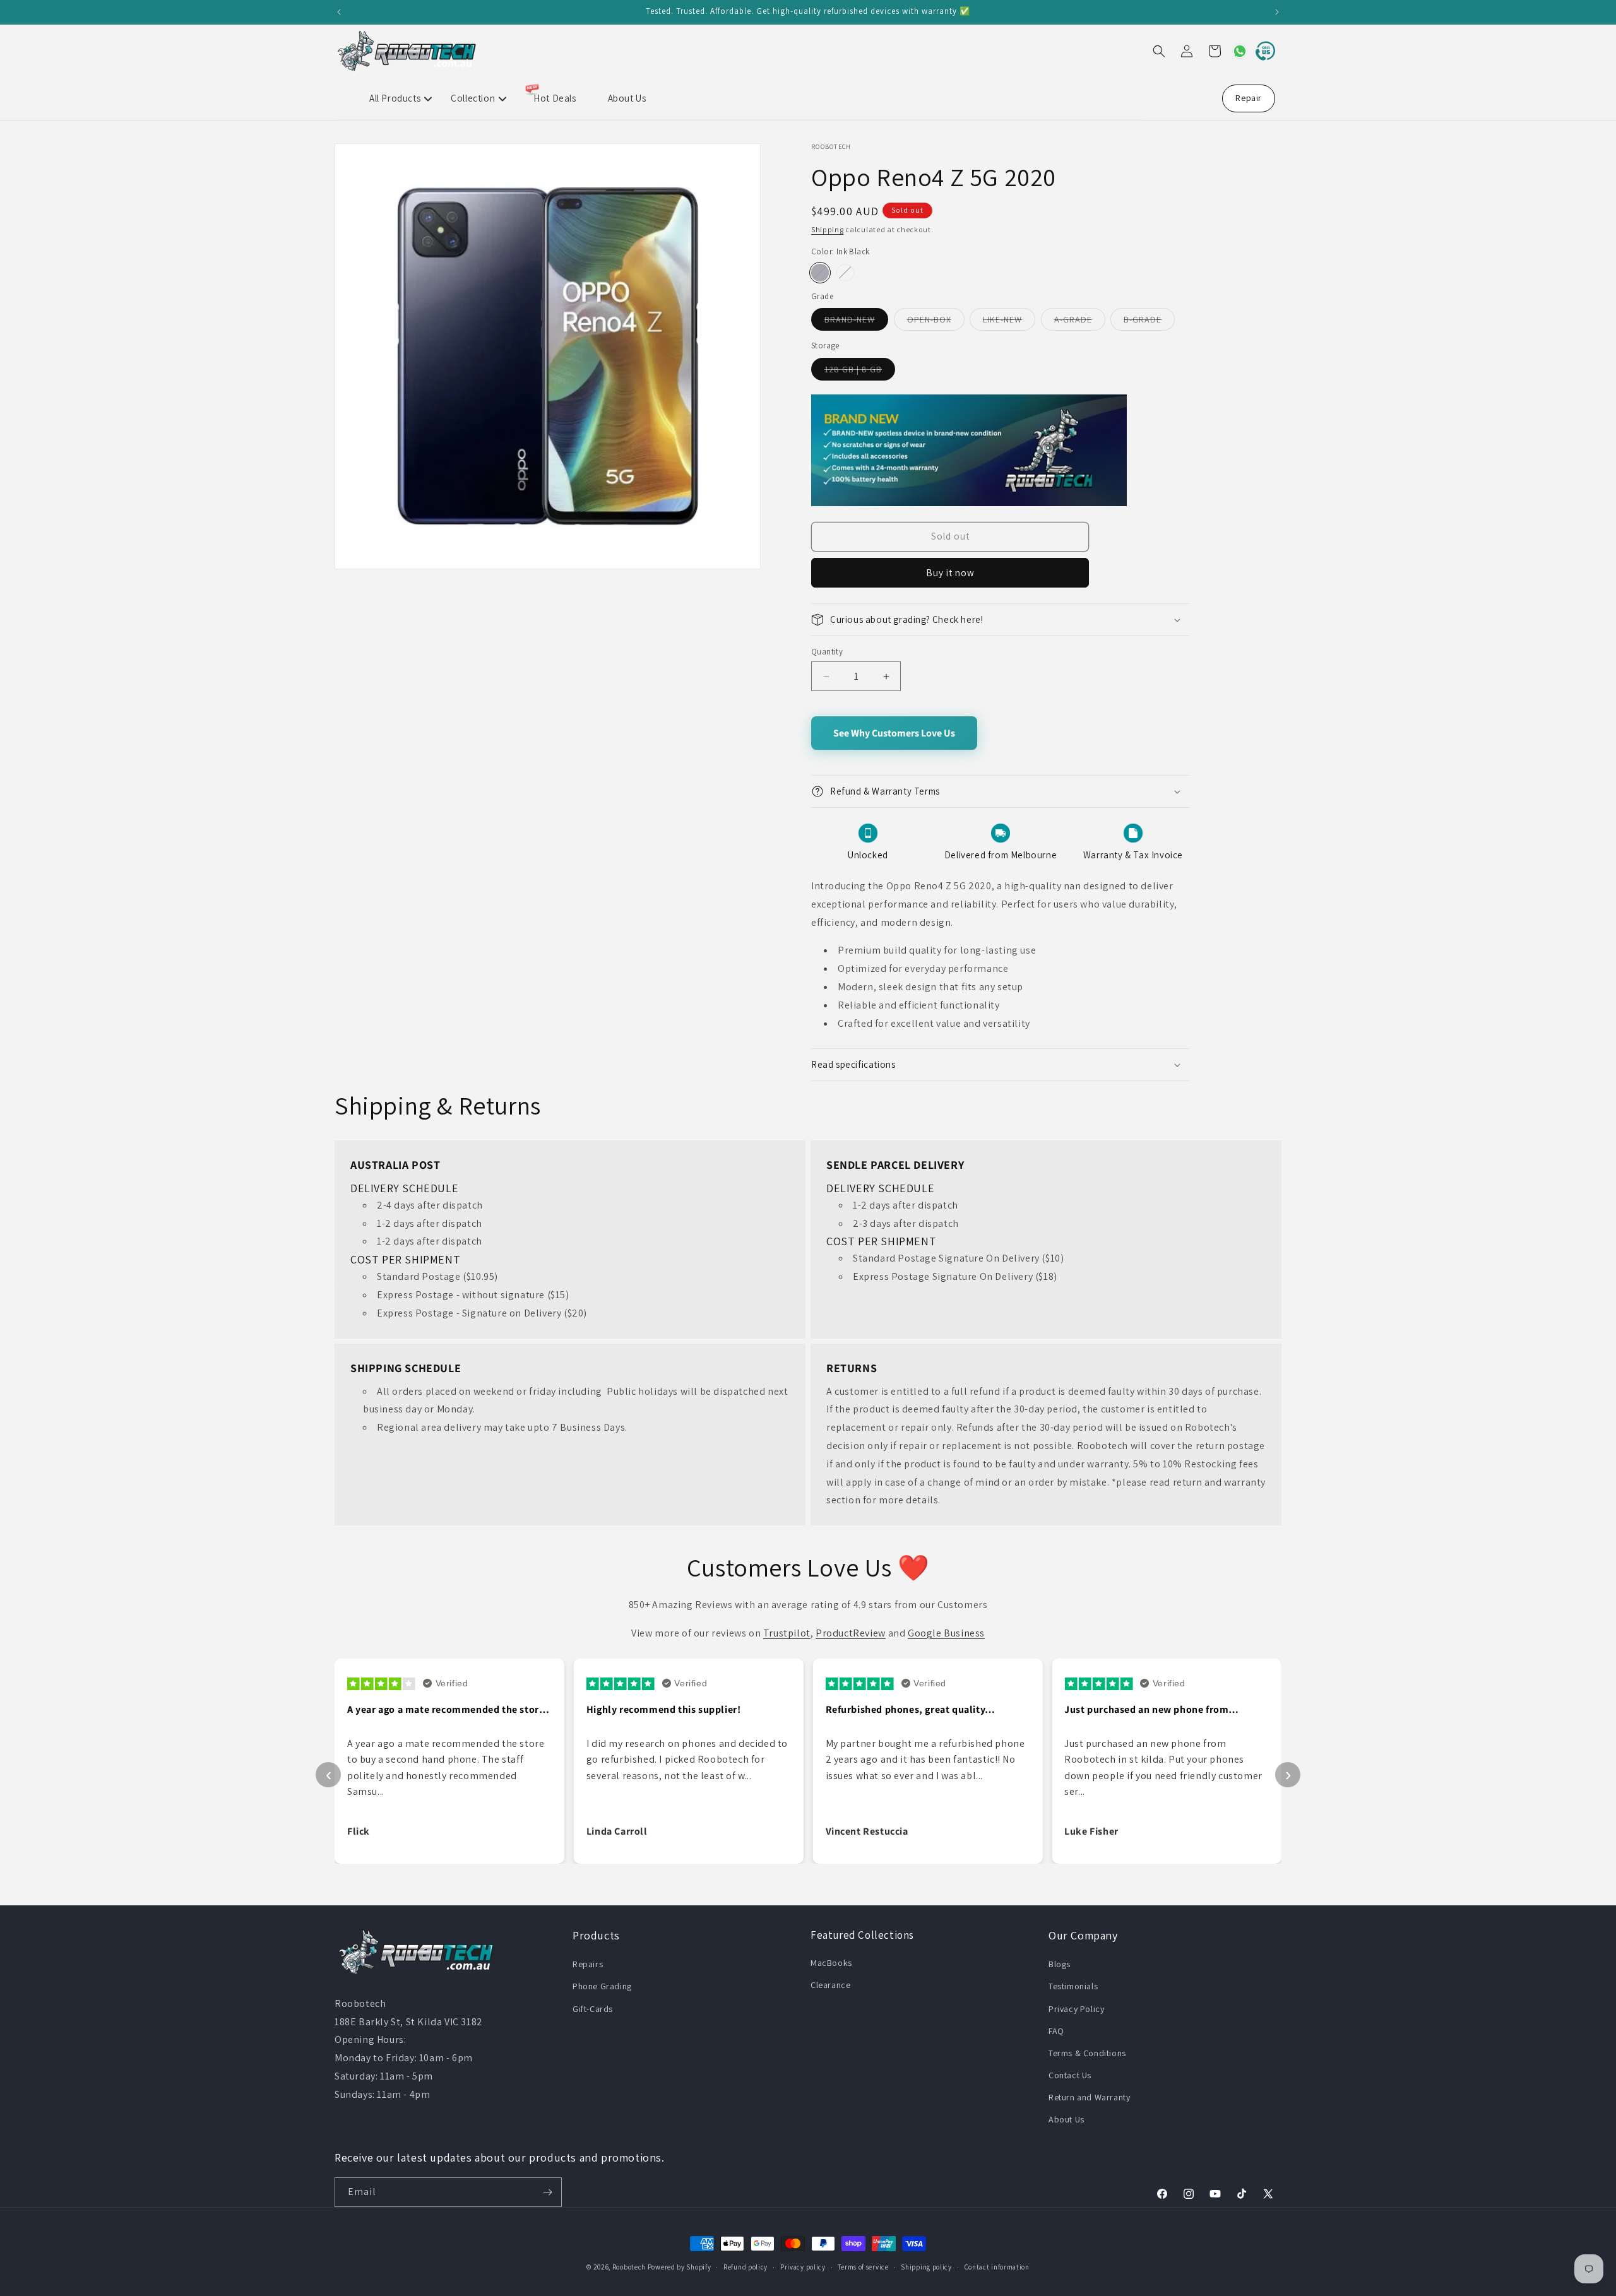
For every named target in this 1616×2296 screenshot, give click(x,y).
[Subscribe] (547, 2192)
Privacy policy (803, 2267)
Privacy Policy (1076, 2009)
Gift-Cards (593, 2009)
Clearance (830, 1985)
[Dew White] (845, 273)
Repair (1249, 98)
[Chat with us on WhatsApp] (1235, 51)
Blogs (1060, 1964)
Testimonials (1073, 1986)
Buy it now (950, 573)
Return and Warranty (1089, 2097)
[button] (1159, 51)
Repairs (588, 1964)
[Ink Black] (820, 273)
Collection (473, 98)
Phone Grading (602, 1986)
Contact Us (1070, 2075)
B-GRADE (1149, 322)
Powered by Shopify (680, 2267)
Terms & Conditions (1087, 2053)
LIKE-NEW (1009, 322)
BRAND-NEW (856, 322)
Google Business (946, 1633)
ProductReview (851, 1633)
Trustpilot (787, 1633)
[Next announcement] (1277, 12)
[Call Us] (1262, 51)
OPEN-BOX (936, 322)
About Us (627, 98)
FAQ (1056, 2031)
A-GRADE (1080, 322)
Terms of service (863, 2267)
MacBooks (831, 1963)
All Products (395, 98)
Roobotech (629, 2267)
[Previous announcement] (339, 12)
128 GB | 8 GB (860, 372)
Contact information (997, 2267)
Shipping (828, 229)
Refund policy (746, 2267)
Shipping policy (926, 2267)
